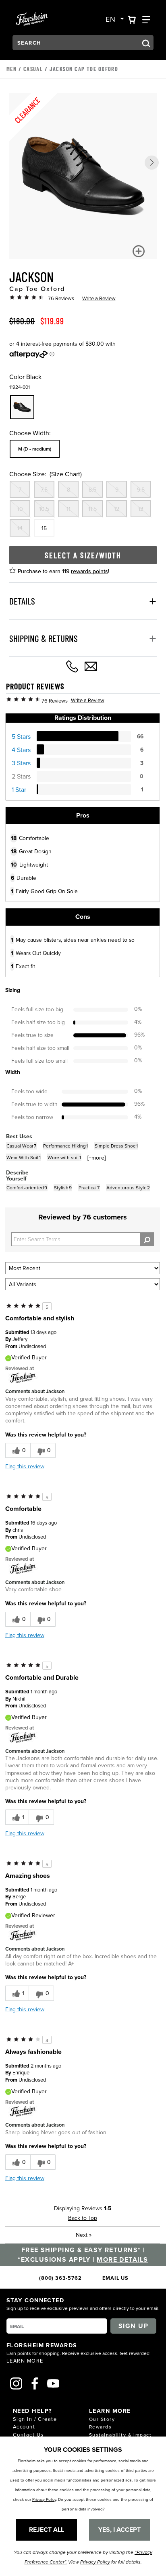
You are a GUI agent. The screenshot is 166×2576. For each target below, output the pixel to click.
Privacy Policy (44, 2499)
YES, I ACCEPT (119, 2530)
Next (84, 2235)
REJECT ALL (47, 2530)
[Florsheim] (23, 1377)
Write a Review (99, 298)
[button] (152, 163)
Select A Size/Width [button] (83, 555)
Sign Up (133, 2326)
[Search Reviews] (147, 1239)
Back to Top (83, 2218)
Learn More (25, 2361)
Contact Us (28, 2435)
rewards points (89, 571)
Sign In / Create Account (35, 2423)
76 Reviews (61, 298)
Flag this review (25, 1466)
